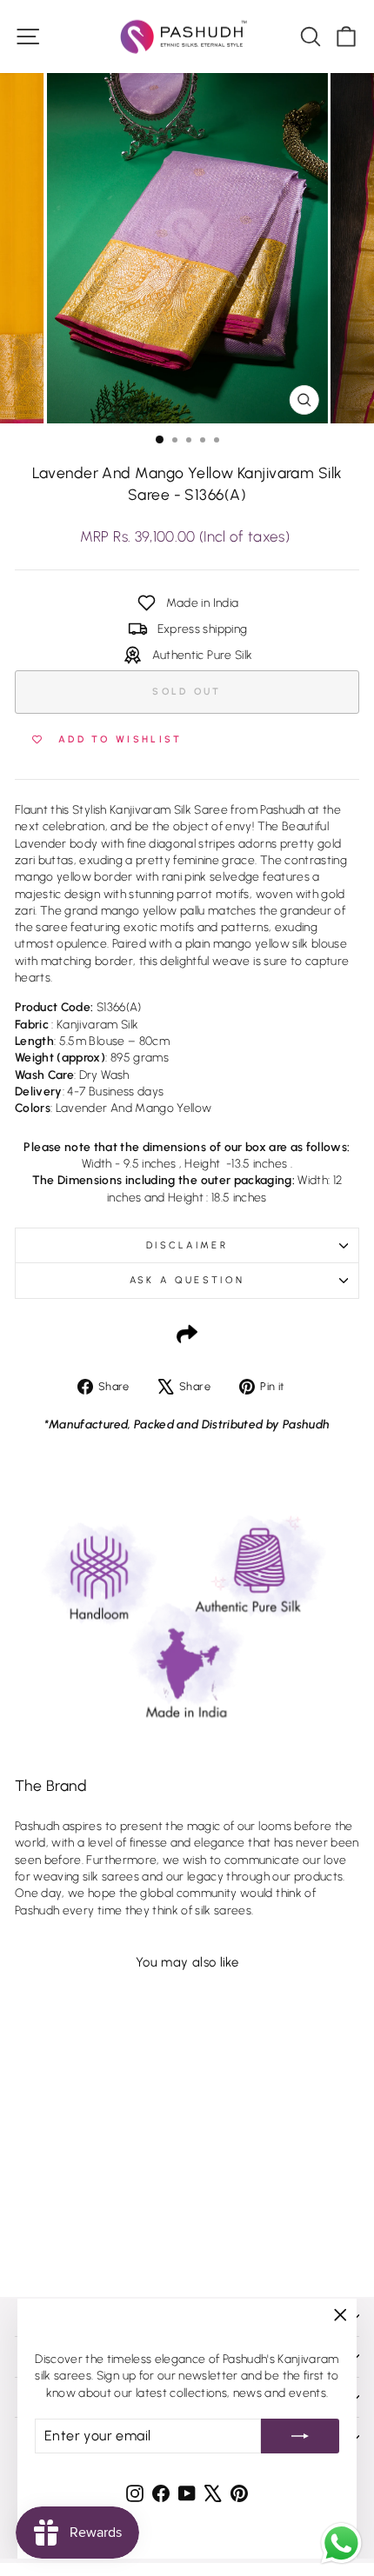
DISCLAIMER (187, 1245)
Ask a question (187, 1280)
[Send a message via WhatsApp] (341, 2543)
